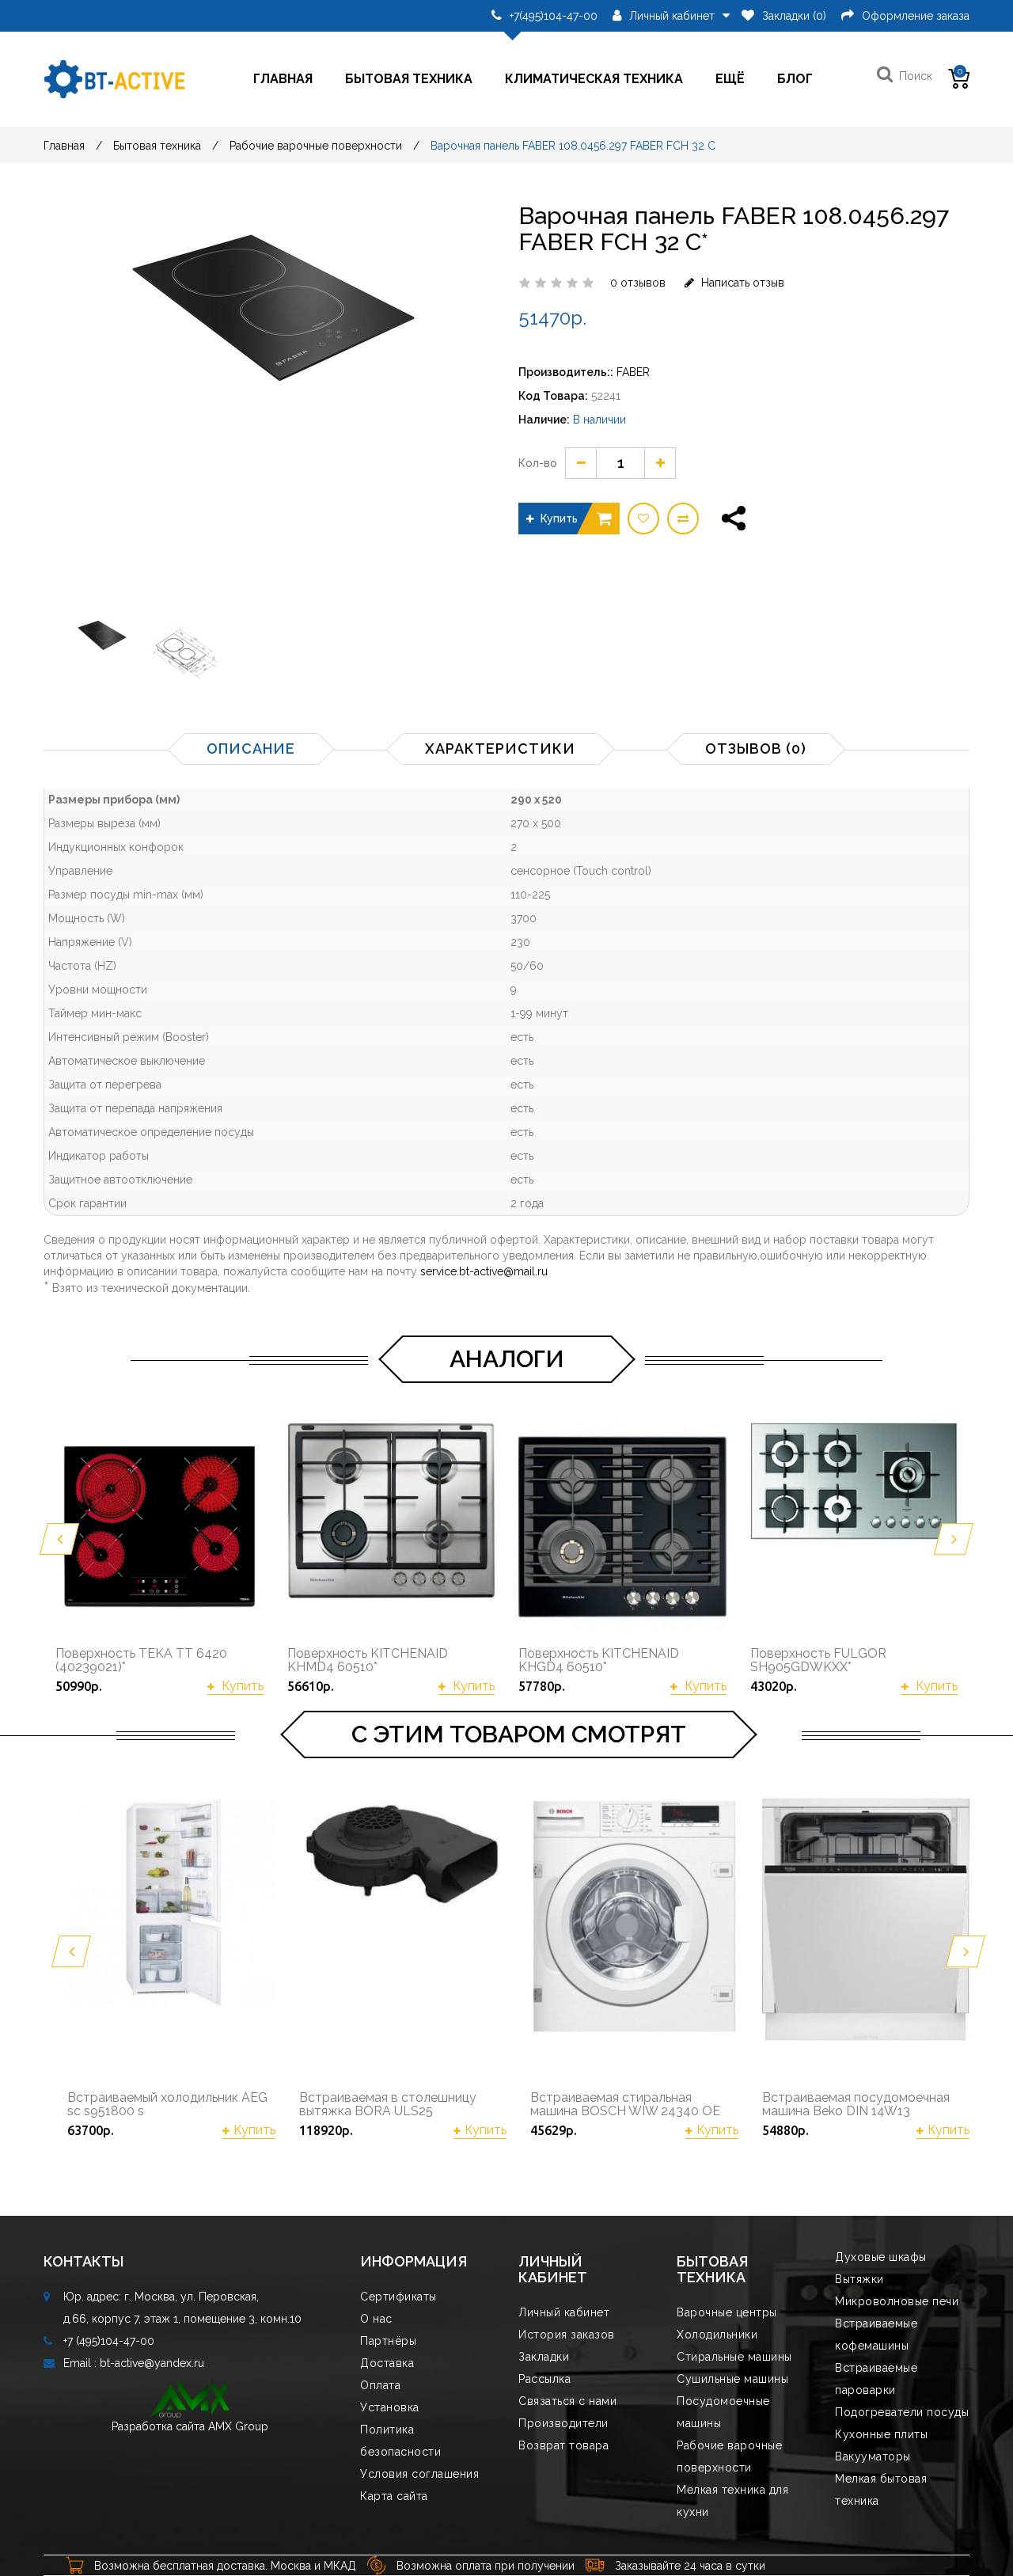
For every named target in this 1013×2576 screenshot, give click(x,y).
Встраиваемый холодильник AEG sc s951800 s (167, 2105)
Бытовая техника (409, 79)
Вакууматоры (873, 2456)
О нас (376, 2319)
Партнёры (388, 2341)
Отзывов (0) (756, 748)
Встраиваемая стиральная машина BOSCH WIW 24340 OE (625, 2105)
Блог (795, 79)
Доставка (387, 2363)
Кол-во (538, 463)
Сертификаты (398, 2297)
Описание (251, 748)
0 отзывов (638, 283)
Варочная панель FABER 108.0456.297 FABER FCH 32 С (573, 146)
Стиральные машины (734, 2357)
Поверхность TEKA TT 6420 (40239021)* (141, 1660)
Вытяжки (859, 2279)
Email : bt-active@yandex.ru (134, 2363)
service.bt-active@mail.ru (484, 1271)
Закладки (544, 2357)
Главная (283, 79)
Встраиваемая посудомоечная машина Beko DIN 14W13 (856, 2105)
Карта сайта (394, 2496)
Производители (563, 2423)
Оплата (380, 2385)
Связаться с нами (567, 2401)
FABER (633, 372)
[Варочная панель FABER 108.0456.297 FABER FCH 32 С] (101, 654)
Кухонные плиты (881, 2434)
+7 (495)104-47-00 (109, 2341)
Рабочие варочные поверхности (316, 146)
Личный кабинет (564, 2312)
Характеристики (500, 748)
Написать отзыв (741, 283)
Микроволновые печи (897, 2301)
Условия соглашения (419, 2474)
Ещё (730, 79)
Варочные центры (727, 2312)
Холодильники (717, 2335)
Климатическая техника (594, 79)
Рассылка (544, 2379)
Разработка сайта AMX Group (190, 2426)
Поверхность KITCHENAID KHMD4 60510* (368, 1660)
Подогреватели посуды (902, 2412)
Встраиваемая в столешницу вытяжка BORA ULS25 (388, 2105)
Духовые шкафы (881, 2257)
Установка (390, 2407)
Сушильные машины (732, 2379)
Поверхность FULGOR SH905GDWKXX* (818, 1660)
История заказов (567, 2335)
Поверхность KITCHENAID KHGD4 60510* (599, 1660)
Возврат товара (563, 2445)
